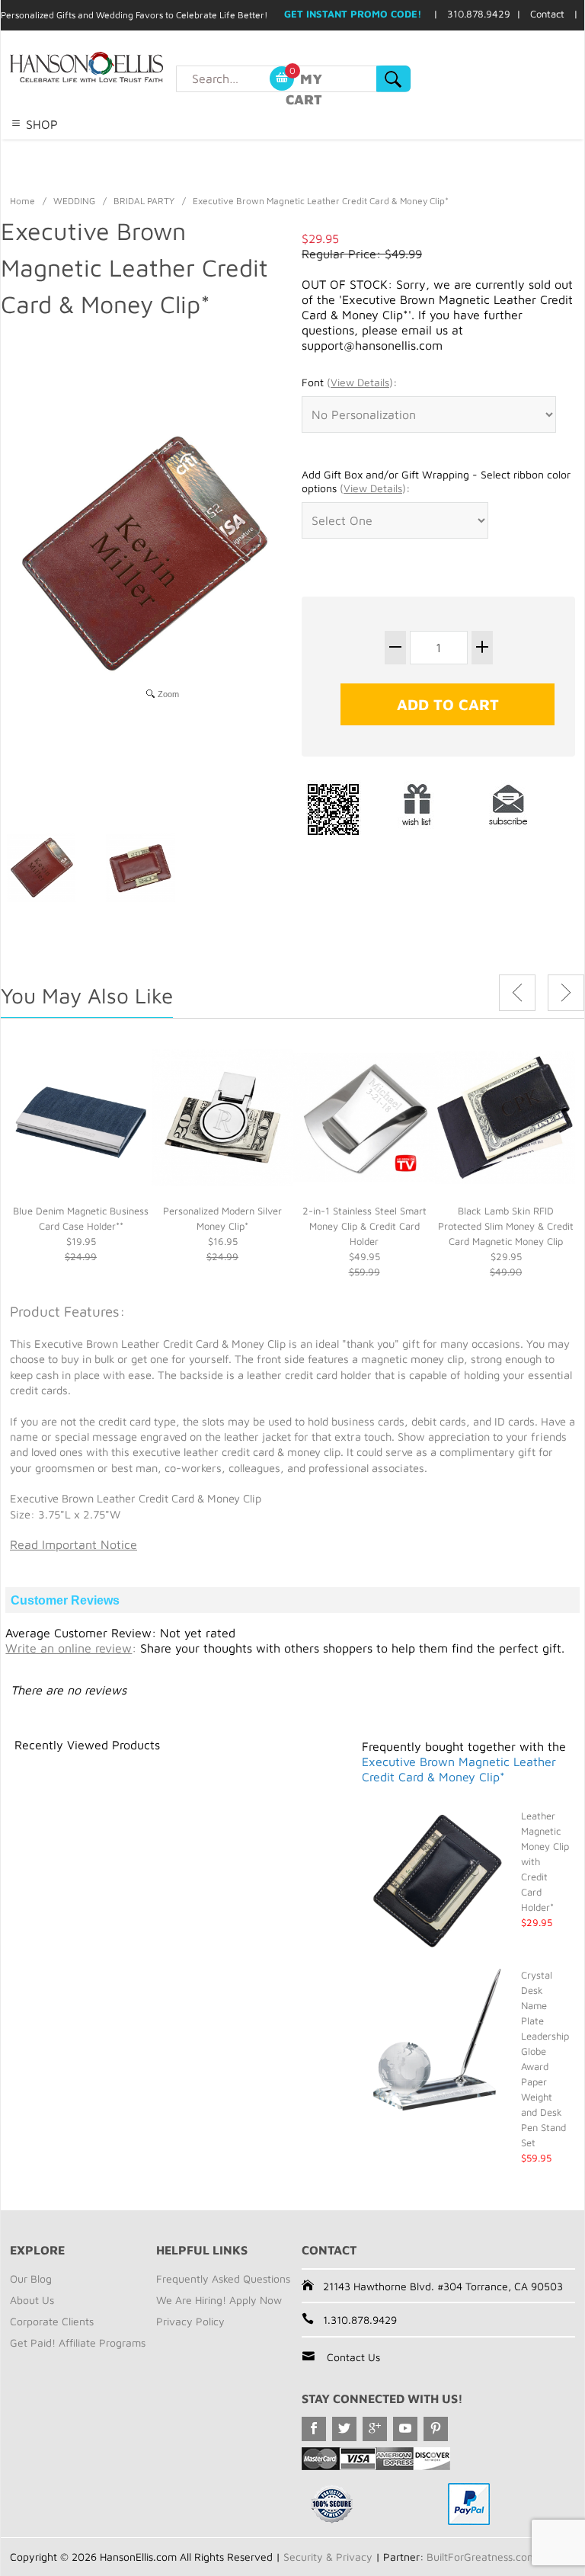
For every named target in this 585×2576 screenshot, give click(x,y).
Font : (349, 382)
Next (566, 993)
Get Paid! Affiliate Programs (78, 2342)
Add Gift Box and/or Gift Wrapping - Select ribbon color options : (436, 481)
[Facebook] (314, 2429)
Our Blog (31, 2278)
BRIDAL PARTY (144, 201)
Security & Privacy (328, 2557)
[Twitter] (344, 2429)
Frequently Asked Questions (223, 2278)
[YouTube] (405, 2429)
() (360, 382)
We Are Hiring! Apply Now (219, 2300)
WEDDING (74, 201)
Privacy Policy (190, 2321)
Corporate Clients (52, 2321)
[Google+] (375, 2429)
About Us (32, 2300)
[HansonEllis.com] (117, 67)
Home (22, 201)
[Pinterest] (436, 2429)
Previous (517, 993)
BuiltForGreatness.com (481, 2557)
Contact (547, 14)
